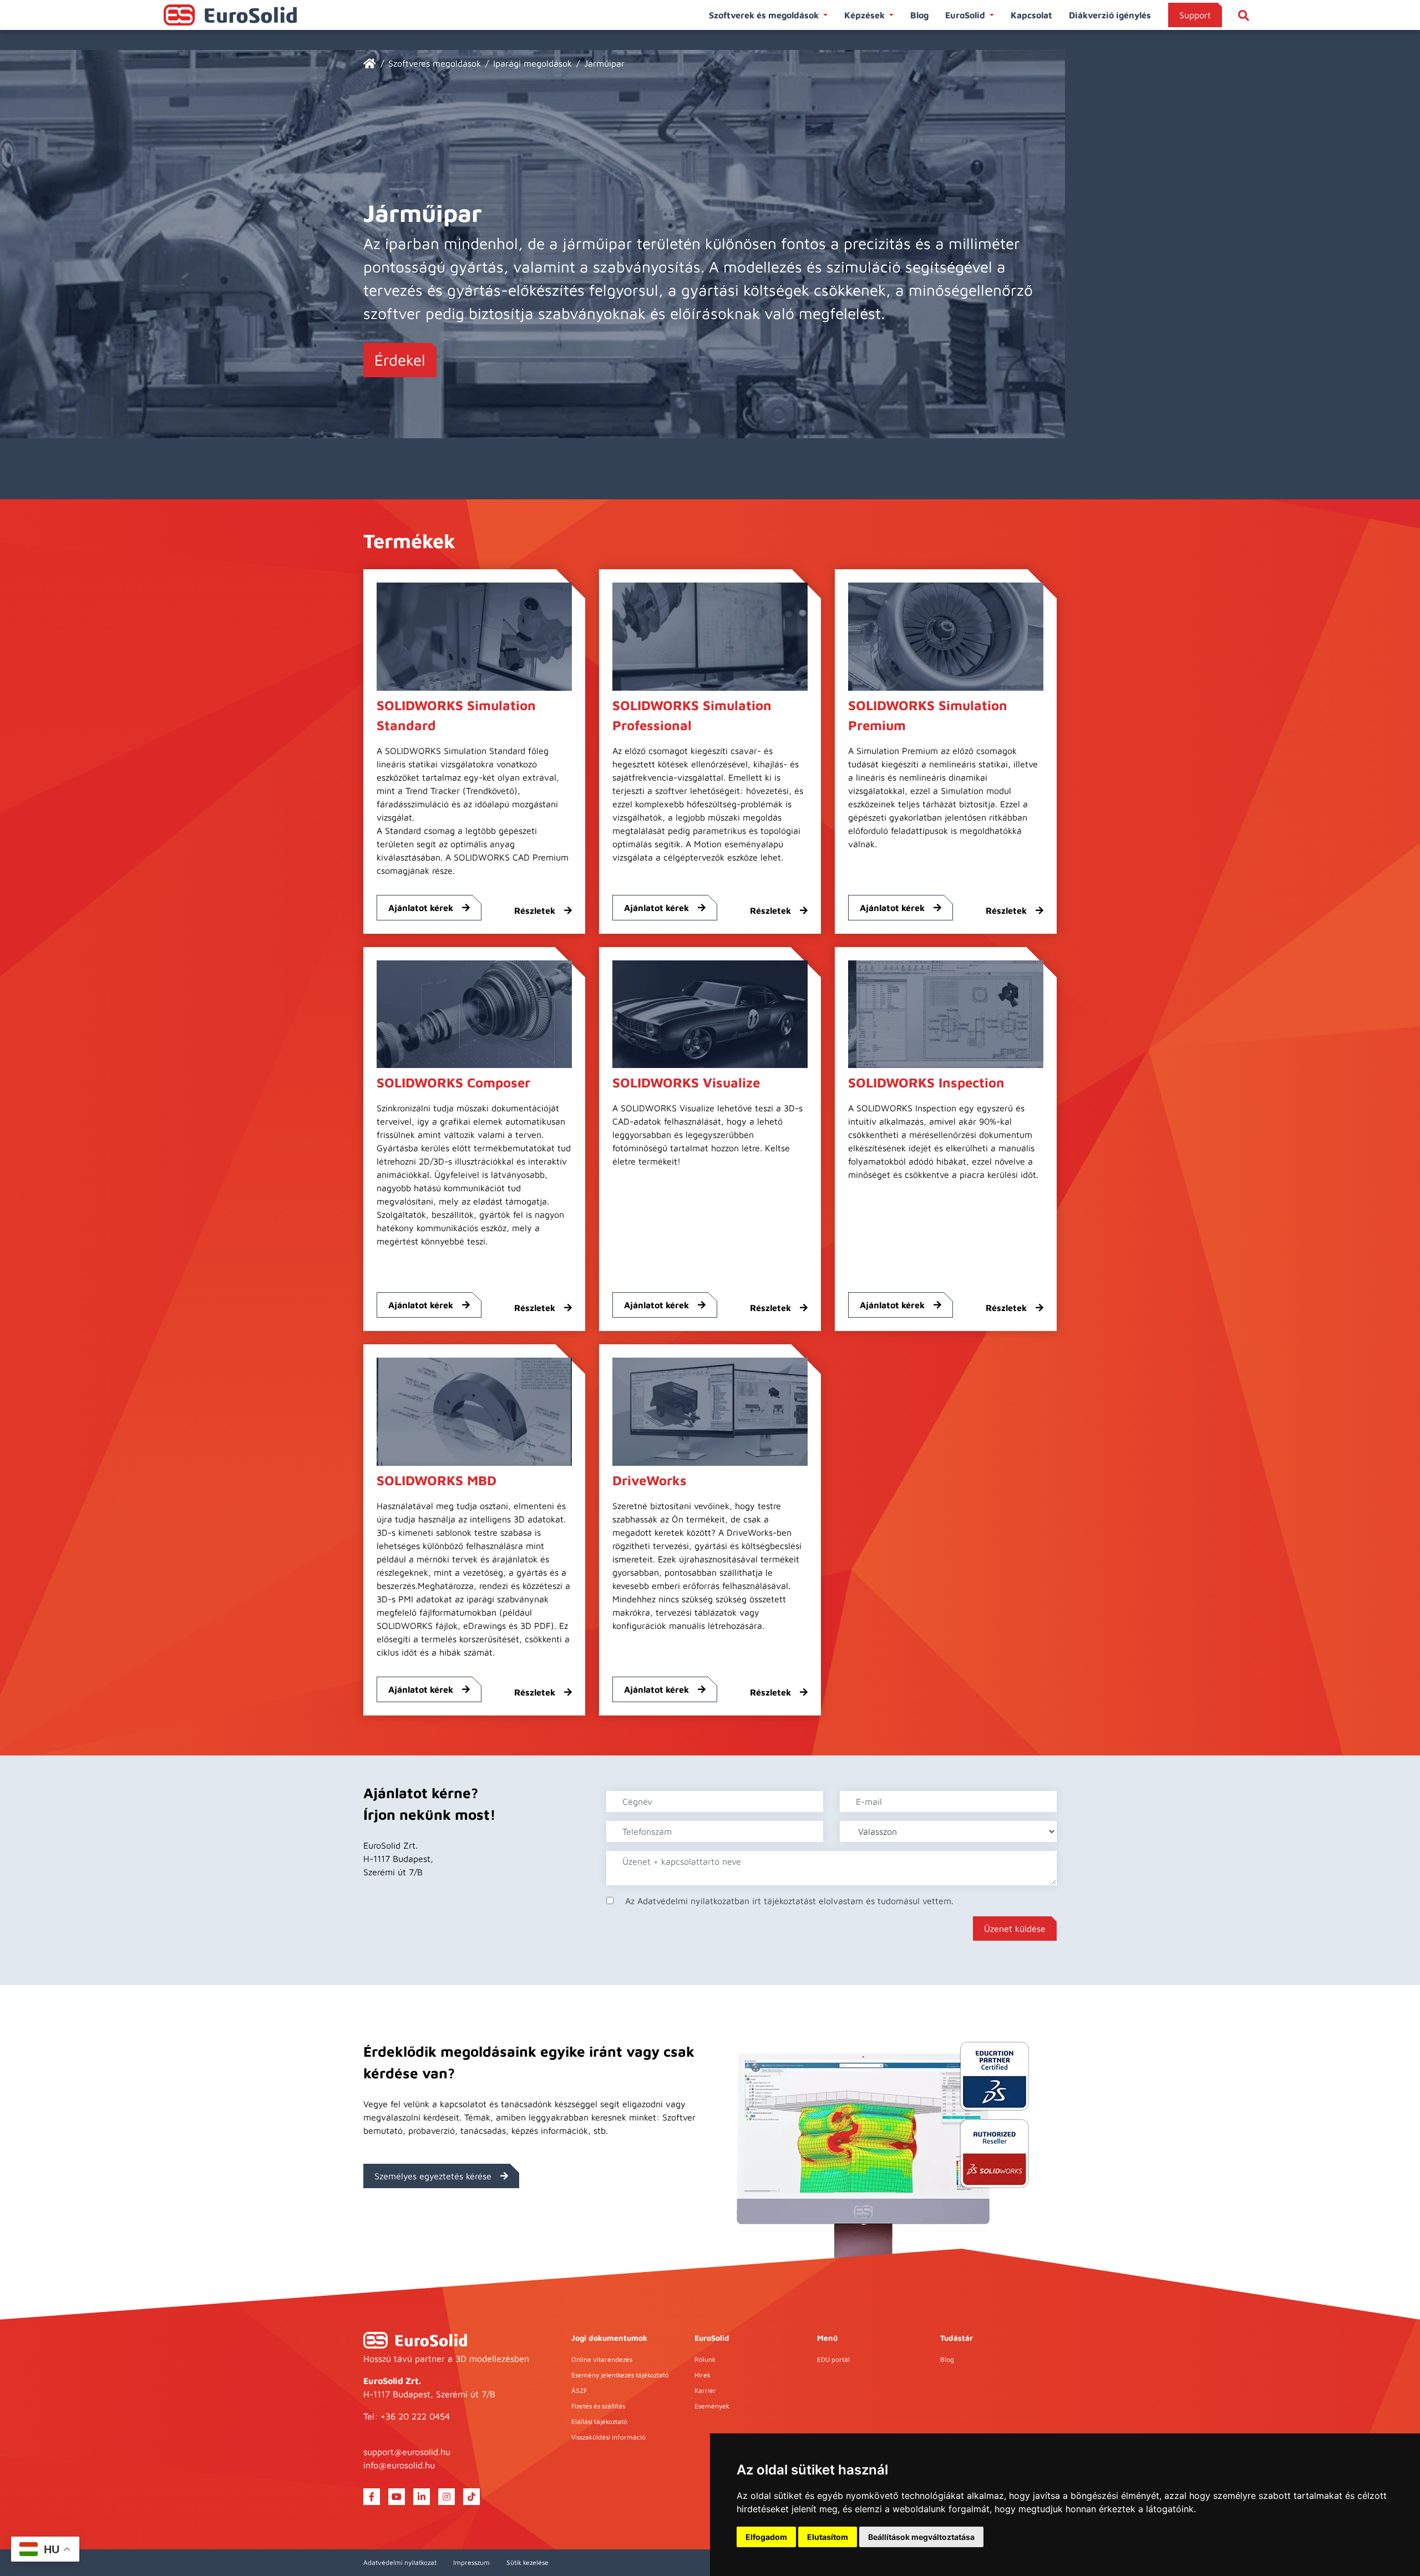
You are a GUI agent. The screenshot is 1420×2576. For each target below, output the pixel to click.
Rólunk (705, 2359)
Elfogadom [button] (766, 2537)
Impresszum (471, 2562)
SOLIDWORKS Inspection (926, 1082)
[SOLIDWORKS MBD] (474, 1411)
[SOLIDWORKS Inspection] (946, 1013)
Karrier (705, 2390)
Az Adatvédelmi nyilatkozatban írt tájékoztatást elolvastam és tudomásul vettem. (789, 1901)
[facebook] (372, 2497)
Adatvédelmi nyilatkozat (400, 2562)
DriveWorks (650, 1480)
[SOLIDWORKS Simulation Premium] (946, 635)
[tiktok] (471, 2497)
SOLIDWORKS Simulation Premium (928, 715)
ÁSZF (579, 2390)
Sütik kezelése (528, 2562)
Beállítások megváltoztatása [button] (921, 2537)
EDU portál (833, 2359)
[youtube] (397, 2497)
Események (712, 2406)
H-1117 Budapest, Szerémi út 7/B (429, 2394)
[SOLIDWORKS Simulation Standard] (474, 635)
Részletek (535, 910)
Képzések (864, 15)
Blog (947, 2359)
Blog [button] (919, 15)
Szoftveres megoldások (435, 63)
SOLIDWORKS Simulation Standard (456, 715)
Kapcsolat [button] (1031, 15)
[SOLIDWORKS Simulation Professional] (710, 635)
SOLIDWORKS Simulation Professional (692, 715)
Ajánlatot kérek (421, 908)
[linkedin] (422, 2497)
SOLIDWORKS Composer (453, 1082)
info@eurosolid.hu (399, 2465)
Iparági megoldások (532, 63)
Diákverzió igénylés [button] (1110, 15)
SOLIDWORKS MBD (437, 1480)
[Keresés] (1244, 15)
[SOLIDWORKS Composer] (474, 1013)
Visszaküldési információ (608, 2437)
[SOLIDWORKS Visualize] (710, 1013)
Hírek (703, 2375)
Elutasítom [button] (828, 2537)
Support (1195, 15)
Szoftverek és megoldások (764, 15)
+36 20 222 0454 (415, 2416)
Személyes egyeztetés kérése (433, 2176)
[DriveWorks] (710, 1411)
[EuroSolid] (370, 63)
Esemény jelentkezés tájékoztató (620, 2375)
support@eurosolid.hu (407, 2452)
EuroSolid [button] (965, 15)
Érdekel (400, 360)
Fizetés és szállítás (598, 2406)
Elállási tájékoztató (599, 2421)
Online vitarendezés (602, 2359)
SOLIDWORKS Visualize (686, 1082)
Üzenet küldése (1015, 1929)
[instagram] (447, 2497)
